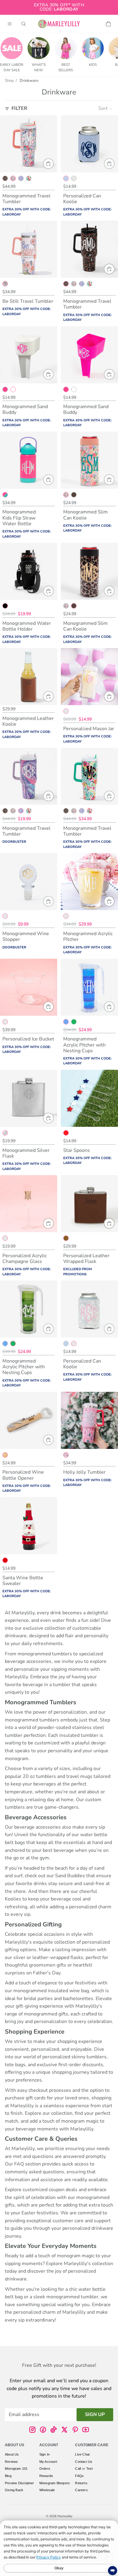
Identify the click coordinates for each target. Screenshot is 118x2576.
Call (78, 2469)
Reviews (11, 2462)
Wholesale (47, 2490)
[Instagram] (32, 2430)
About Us (12, 2454)
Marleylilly (65, 2516)
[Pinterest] (75, 2430)
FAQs (79, 2476)
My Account (48, 2462)
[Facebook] (43, 2430)
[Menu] (10, 24)
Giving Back (14, 2490)
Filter (19, 108)
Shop (9, 81)
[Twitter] (64, 2430)
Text (90, 2469)
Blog (8, 2476)
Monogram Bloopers (55, 2483)
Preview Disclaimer (20, 2483)
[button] (106, 109)
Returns (81, 2483)
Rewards (46, 2476)
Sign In (44, 2454)
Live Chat (82, 2454)
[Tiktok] (54, 2430)
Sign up (95, 2415)
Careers (81, 2490)
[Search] (24, 24)
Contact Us (84, 2462)
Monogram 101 (16, 2469)
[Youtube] (86, 2430)
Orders (45, 2469)
